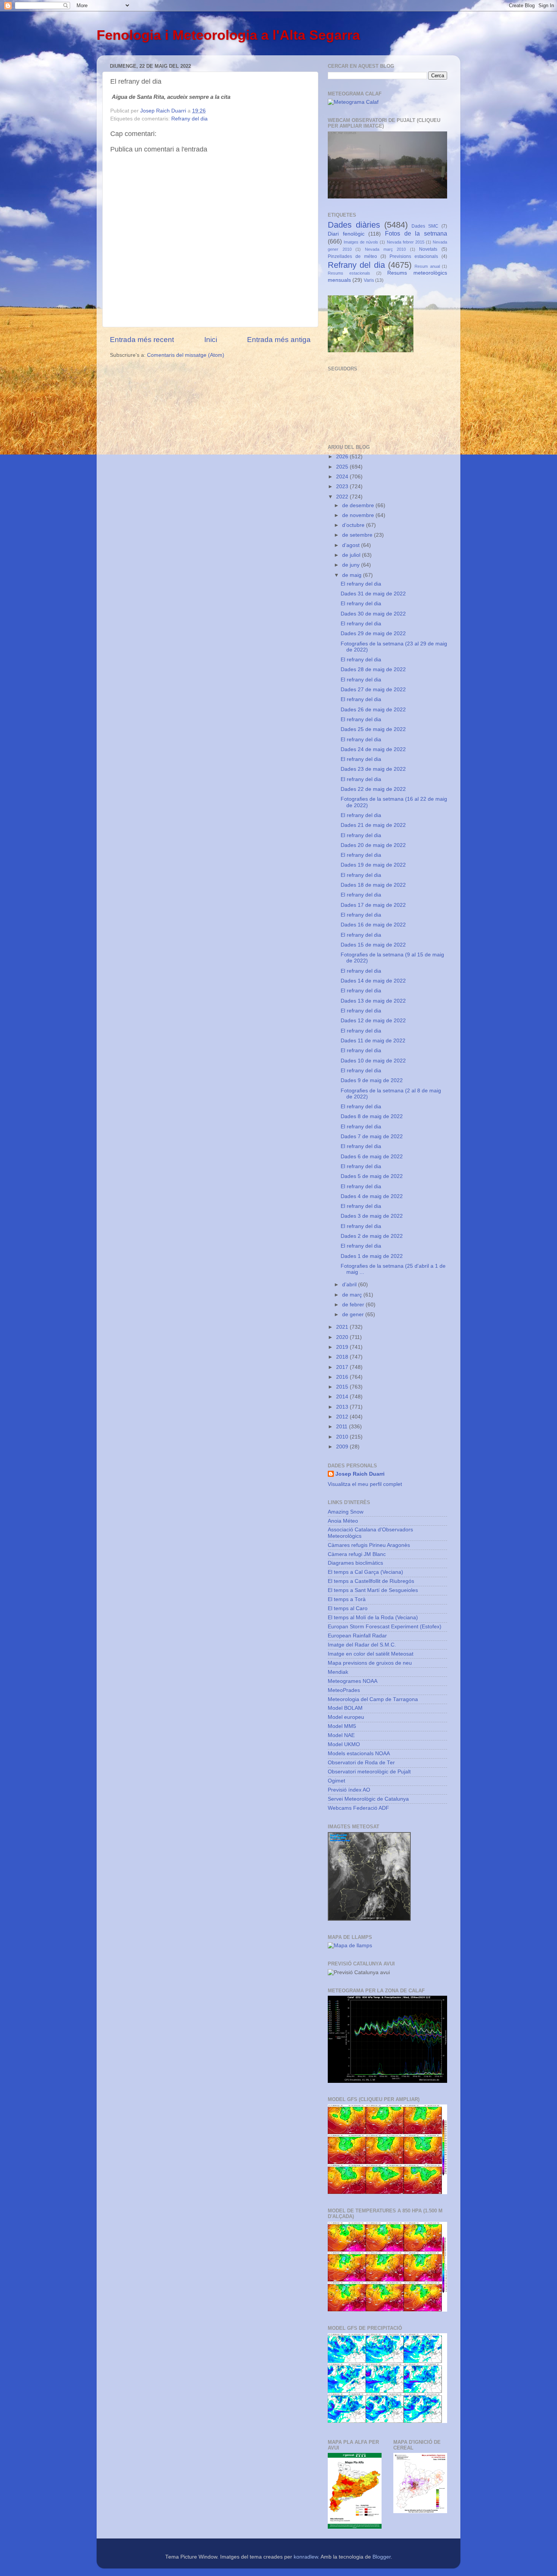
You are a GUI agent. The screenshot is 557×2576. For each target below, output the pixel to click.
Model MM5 (342, 1726)
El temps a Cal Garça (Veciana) (365, 1572)
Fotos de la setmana (416, 233)
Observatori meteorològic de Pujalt (369, 1772)
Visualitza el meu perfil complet (365, 1484)
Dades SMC (425, 226)
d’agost (352, 545)
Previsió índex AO (349, 1790)
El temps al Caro (348, 1608)
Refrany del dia (189, 119)
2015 (343, 1387)
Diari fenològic (346, 234)
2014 (343, 1397)
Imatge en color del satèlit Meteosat (371, 1654)
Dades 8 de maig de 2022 (372, 1116)
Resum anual (427, 266)
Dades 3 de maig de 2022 (372, 1216)
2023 (343, 487)
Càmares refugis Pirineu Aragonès (369, 1545)
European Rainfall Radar (357, 1636)
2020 (343, 1337)
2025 (343, 467)
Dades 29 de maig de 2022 (373, 633)
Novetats (428, 249)
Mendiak (338, 1672)
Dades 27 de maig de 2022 (373, 690)
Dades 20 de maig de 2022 (373, 845)
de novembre (359, 515)
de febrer (354, 1305)
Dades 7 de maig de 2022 (372, 1136)
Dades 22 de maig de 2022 (373, 789)
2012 (343, 1417)
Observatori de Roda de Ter (361, 1763)
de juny (352, 565)
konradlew (306, 2557)
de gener (354, 1315)
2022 (343, 497)
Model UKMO (344, 1744)
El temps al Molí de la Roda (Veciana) (373, 1618)
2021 (343, 1327)
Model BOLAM (345, 1708)
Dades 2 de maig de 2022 (372, 1236)
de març (353, 1295)
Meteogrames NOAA (353, 1681)
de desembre (359, 505)
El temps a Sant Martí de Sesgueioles (373, 1590)
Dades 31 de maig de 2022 (373, 594)
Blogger (382, 2557)
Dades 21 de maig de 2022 (373, 825)
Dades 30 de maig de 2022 (373, 614)
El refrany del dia (361, 584)
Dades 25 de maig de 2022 (373, 729)
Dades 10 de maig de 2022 (373, 1061)
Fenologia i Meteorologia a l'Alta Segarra (228, 35)
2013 (343, 1407)
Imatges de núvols (361, 242)
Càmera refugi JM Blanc (357, 1554)
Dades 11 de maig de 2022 (373, 1041)
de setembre (358, 535)
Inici (211, 340)
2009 (343, 1447)
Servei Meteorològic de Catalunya (368, 1799)
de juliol (352, 555)
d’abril (350, 1285)
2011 (343, 1427)
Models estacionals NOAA (359, 1754)
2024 (343, 477)
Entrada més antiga (279, 340)
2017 (343, 1367)
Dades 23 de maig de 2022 (373, 769)
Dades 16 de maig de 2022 (373, 925)
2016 (343, 1377)
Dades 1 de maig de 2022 (372, 1256)
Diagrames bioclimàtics (355, 1563)
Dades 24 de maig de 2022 (373, 749)
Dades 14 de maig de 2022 (373, 981)
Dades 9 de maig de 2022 (372, 1080)
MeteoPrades (344, 1690)
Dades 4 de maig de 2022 (372, 1196)
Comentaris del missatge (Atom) (186, 355)
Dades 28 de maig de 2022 (373, 669)
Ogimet (336, 1781)
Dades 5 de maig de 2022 (372, 1176)
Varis (369, 280)
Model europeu (346, 1717)
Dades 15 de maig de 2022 (373, 945)
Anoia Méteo (343, 1521)
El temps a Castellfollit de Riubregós (371, 1581)
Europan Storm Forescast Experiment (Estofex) (385, 1627)
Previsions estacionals (414, 256)
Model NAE (341, 1735)
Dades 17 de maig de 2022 (373, 905)
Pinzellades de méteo (352, 256)
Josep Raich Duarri (360, 1474)
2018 (343, 1357)
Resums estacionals (349, 273)
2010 (343, 1437)
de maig (353, 575)
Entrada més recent (142, 340)
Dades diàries (354, 225)
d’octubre (354, 525)
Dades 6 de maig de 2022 (372, 1157)
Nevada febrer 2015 (406, 242)
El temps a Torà (347, 1599)
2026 (343, 457)
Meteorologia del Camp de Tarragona (373, 1699)
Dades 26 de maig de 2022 (373, 710)
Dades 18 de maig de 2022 (373, 885)
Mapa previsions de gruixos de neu (370, 1663)
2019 (343, 1347)
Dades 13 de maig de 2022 (373, 1001)
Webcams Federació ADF (358, 1808)
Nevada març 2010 (385, 249)
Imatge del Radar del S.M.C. (362, 1645)
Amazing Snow (346, 1512)
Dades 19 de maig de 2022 (373, 865)
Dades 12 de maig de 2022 (373, 1021)
